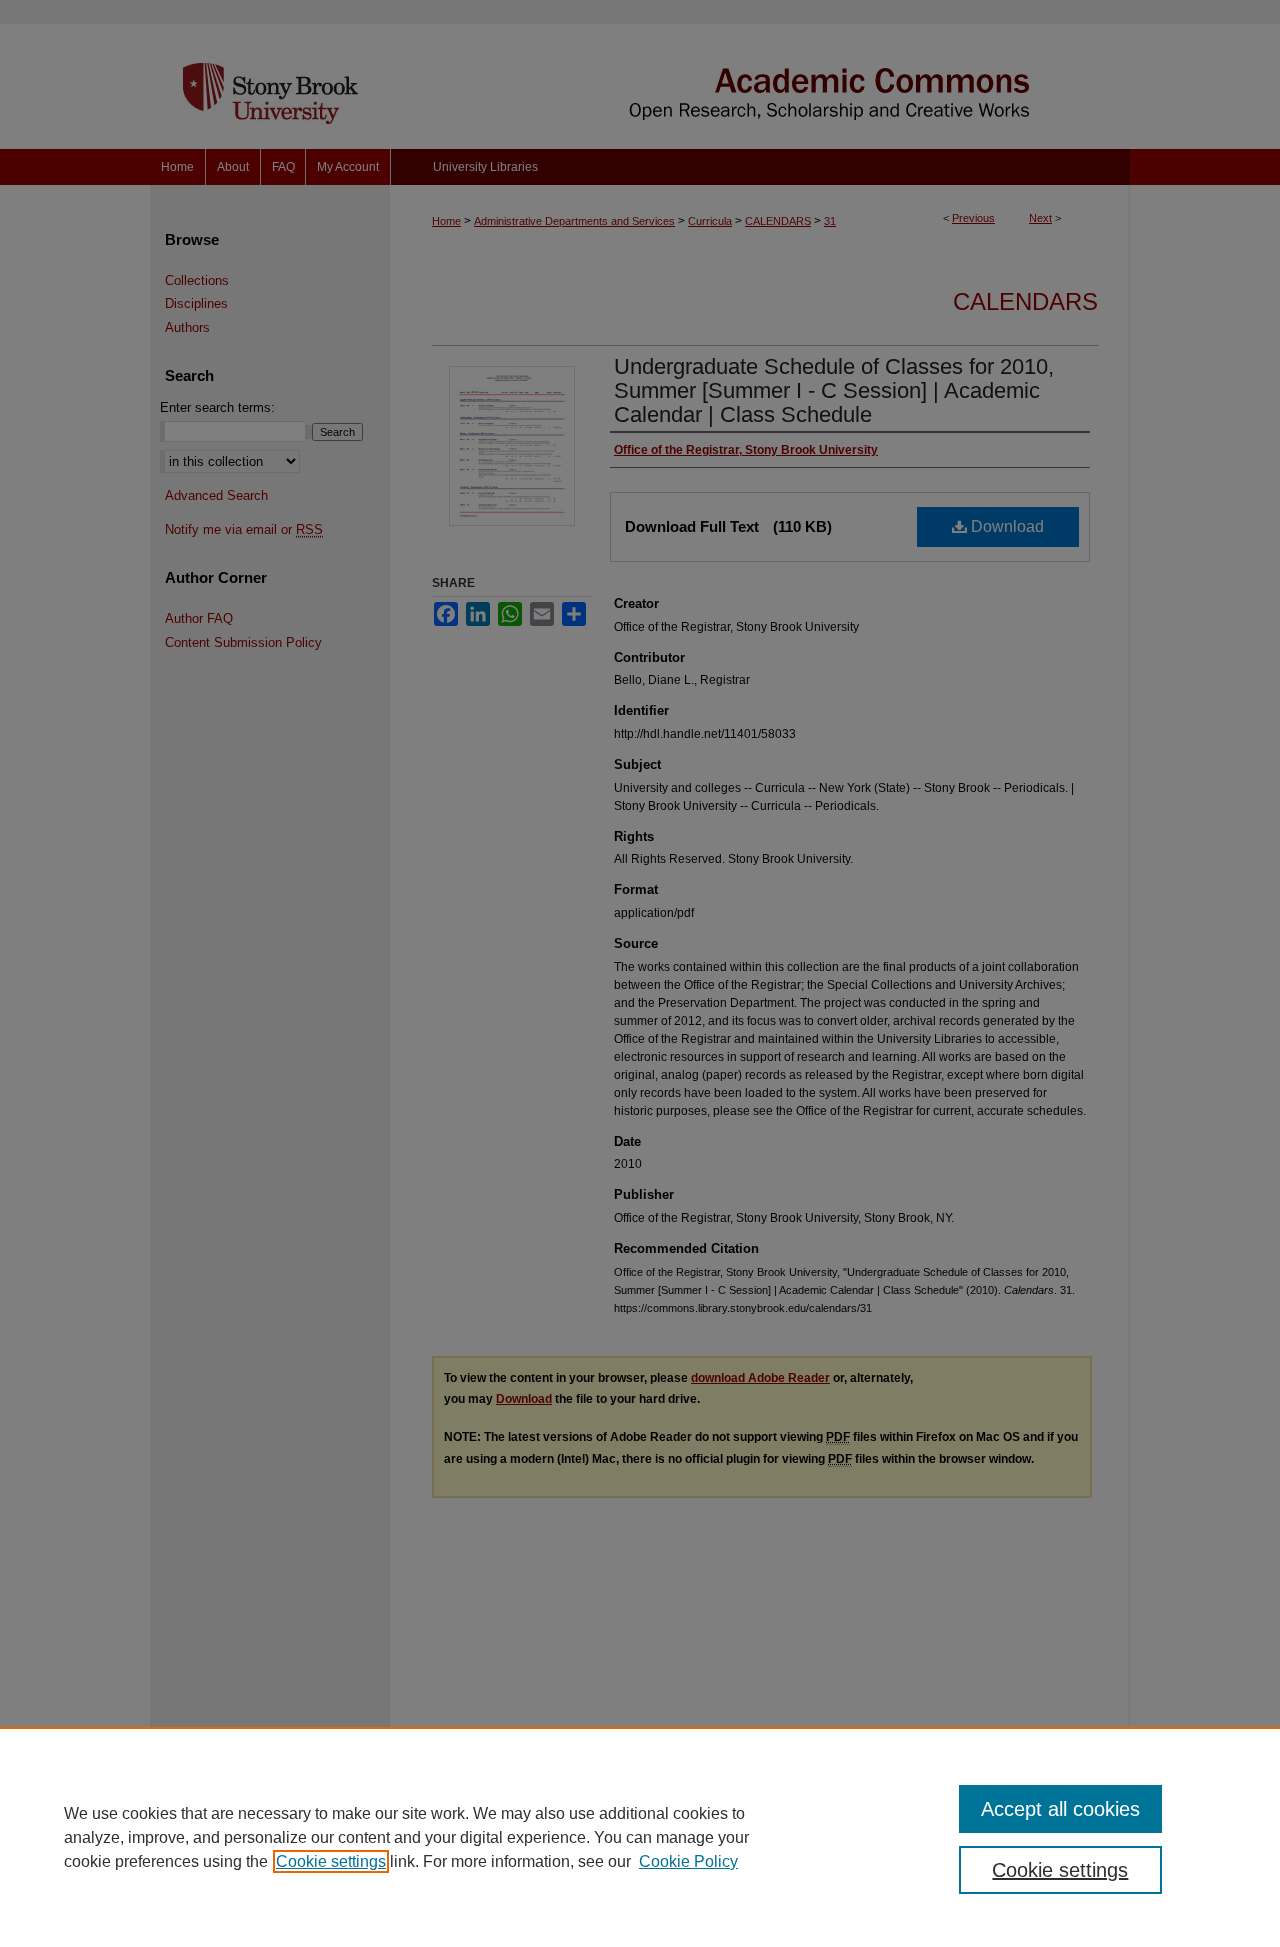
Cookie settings (331, 1861)
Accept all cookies (1060, 1809)
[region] (640, 1837)
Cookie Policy (688, 1861)
